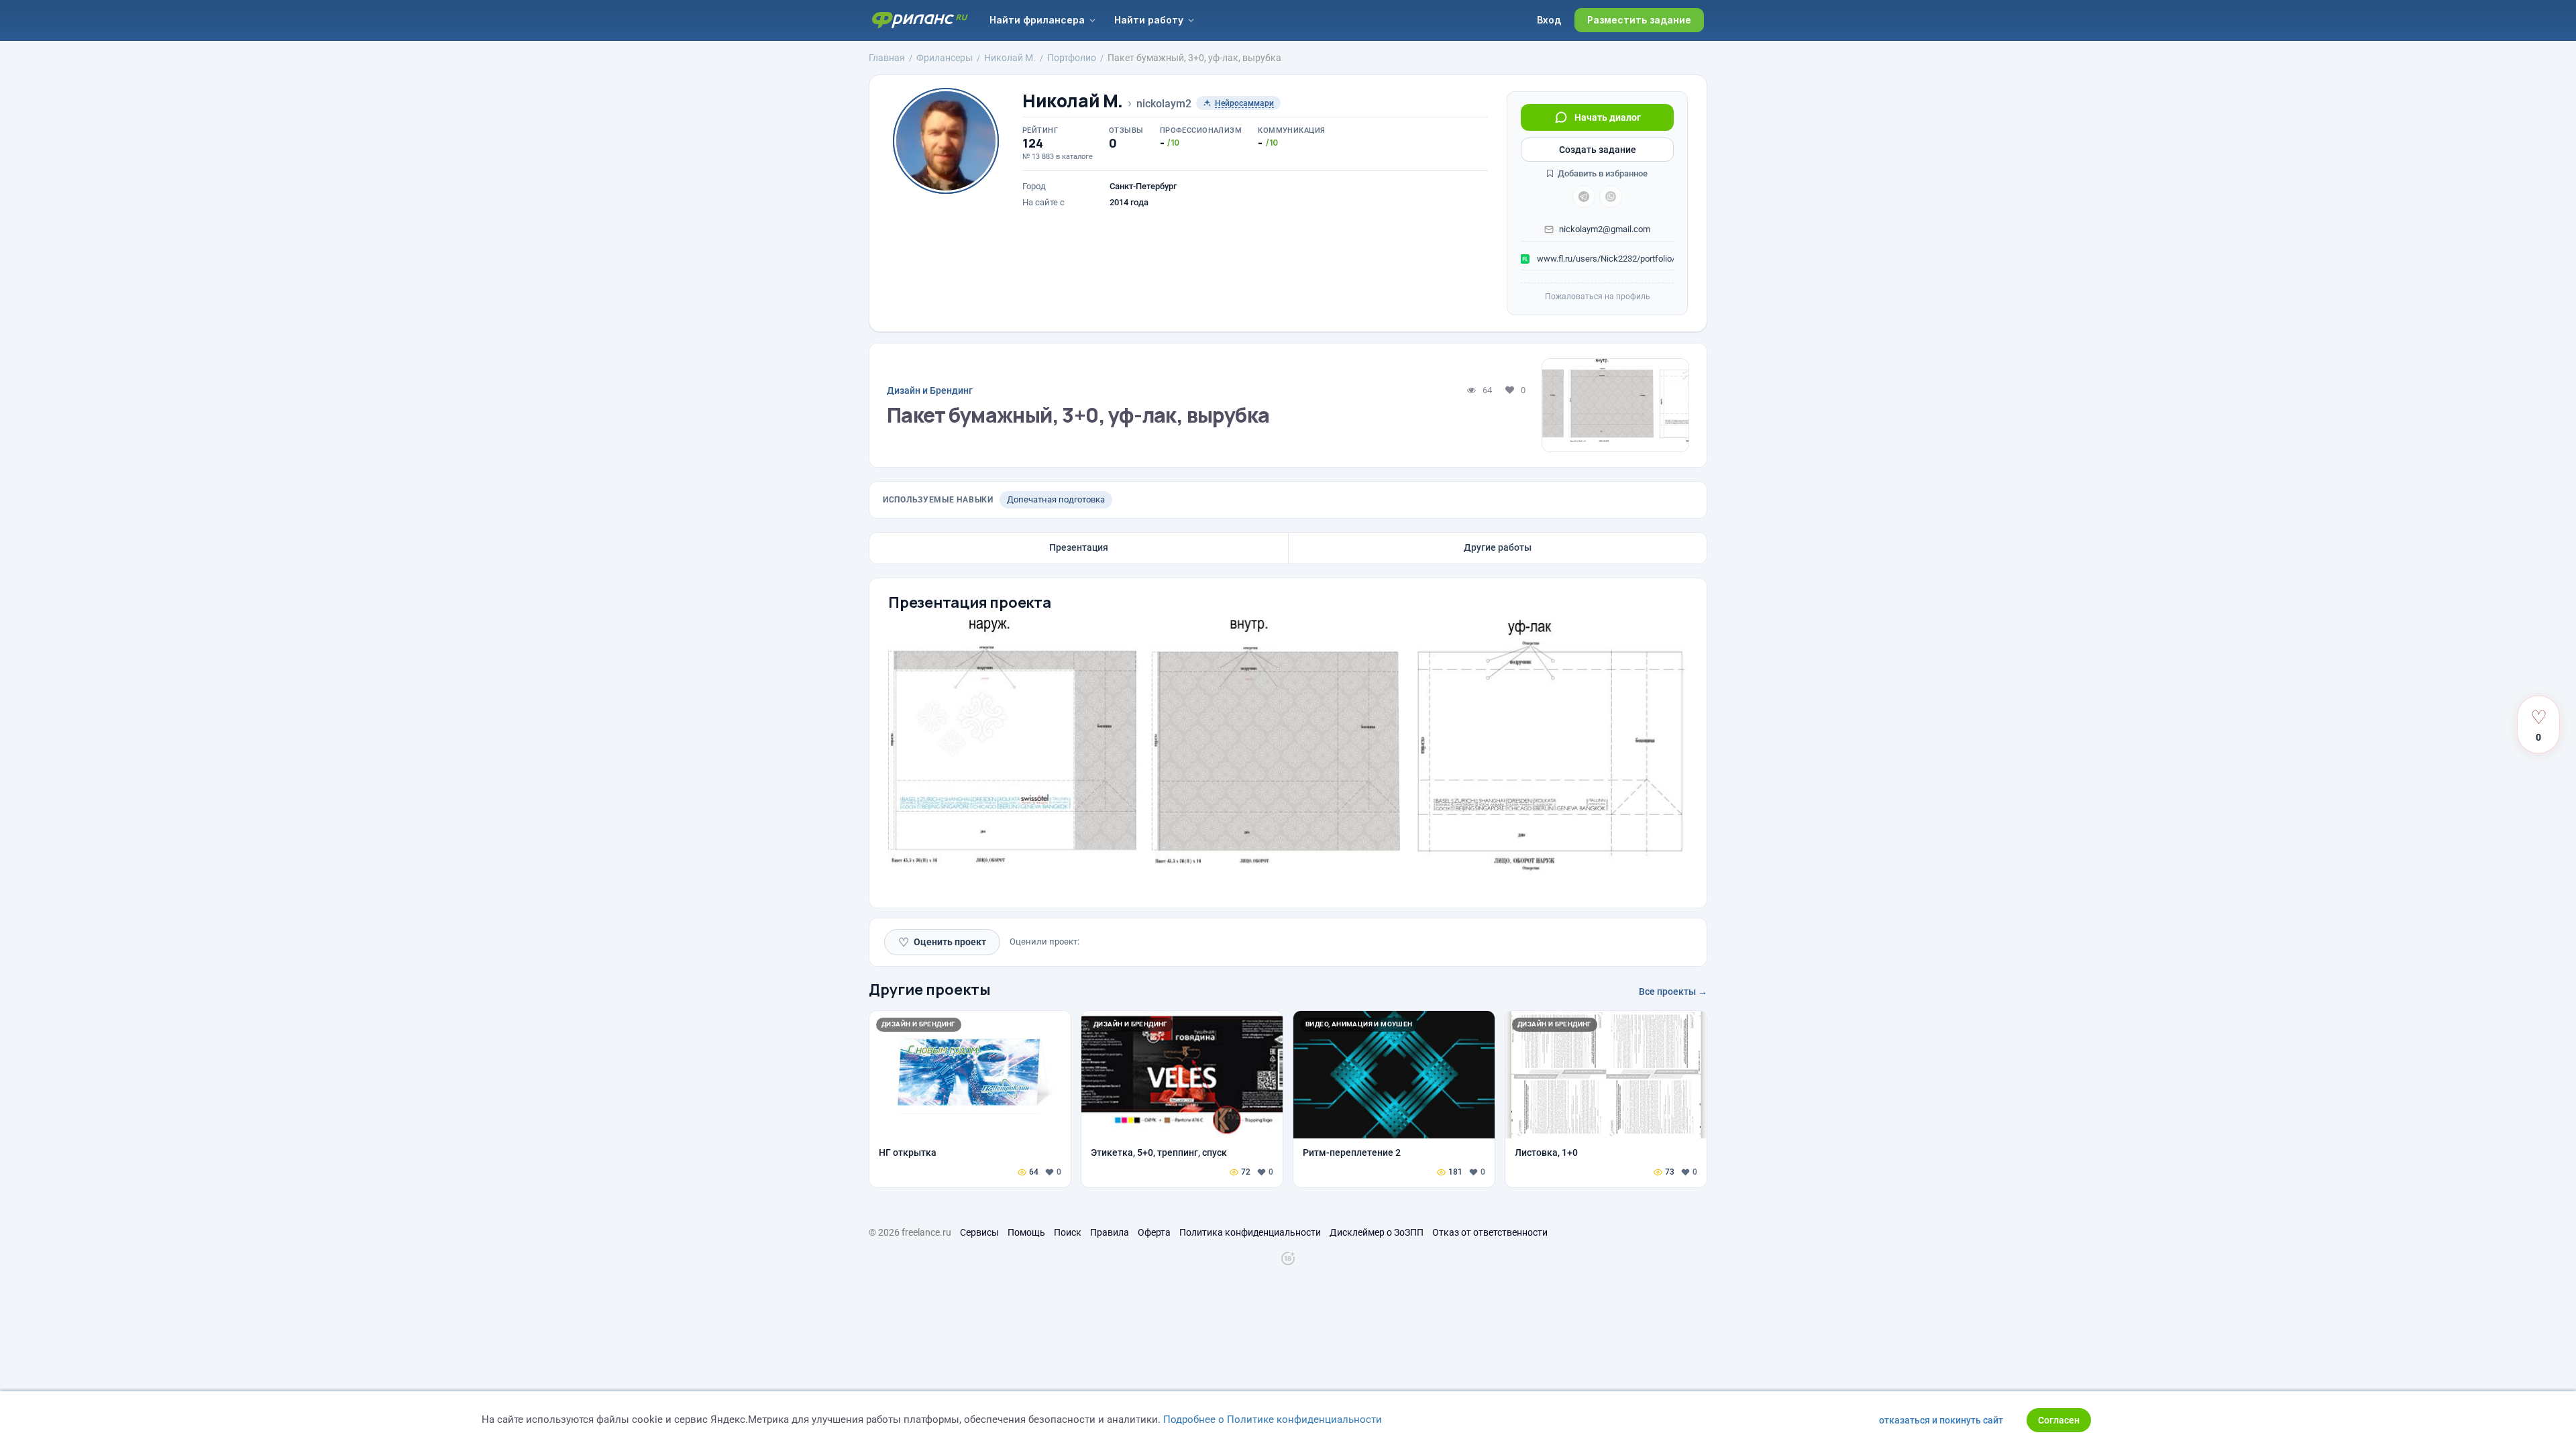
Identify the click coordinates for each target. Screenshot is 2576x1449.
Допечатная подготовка (1056, 499)
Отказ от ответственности (1490, 1232)
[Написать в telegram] (1584, 197)
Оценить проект (942, 942)
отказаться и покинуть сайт (1941, 1420)
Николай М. (1073, 101)
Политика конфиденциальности (1250, 1232)
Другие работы (1498, 547)
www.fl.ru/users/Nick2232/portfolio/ (1604, 259)
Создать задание (1598, 150)
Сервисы (979, 1232)
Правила (1110, 1232)
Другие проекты (930, 989)
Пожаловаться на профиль (1598, 297)
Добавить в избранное (1602, 173)
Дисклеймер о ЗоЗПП (1377, 1232)
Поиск (1068, 1232)
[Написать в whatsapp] (1611, 197)
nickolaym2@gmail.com (1605, 229)
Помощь (1026, 1232)
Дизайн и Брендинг (930, 390)
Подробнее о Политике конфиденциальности (1273, 1419)
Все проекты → (1673, 991)
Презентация (1079, 547)
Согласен (2059, 1420)
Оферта (1154, 1232)
